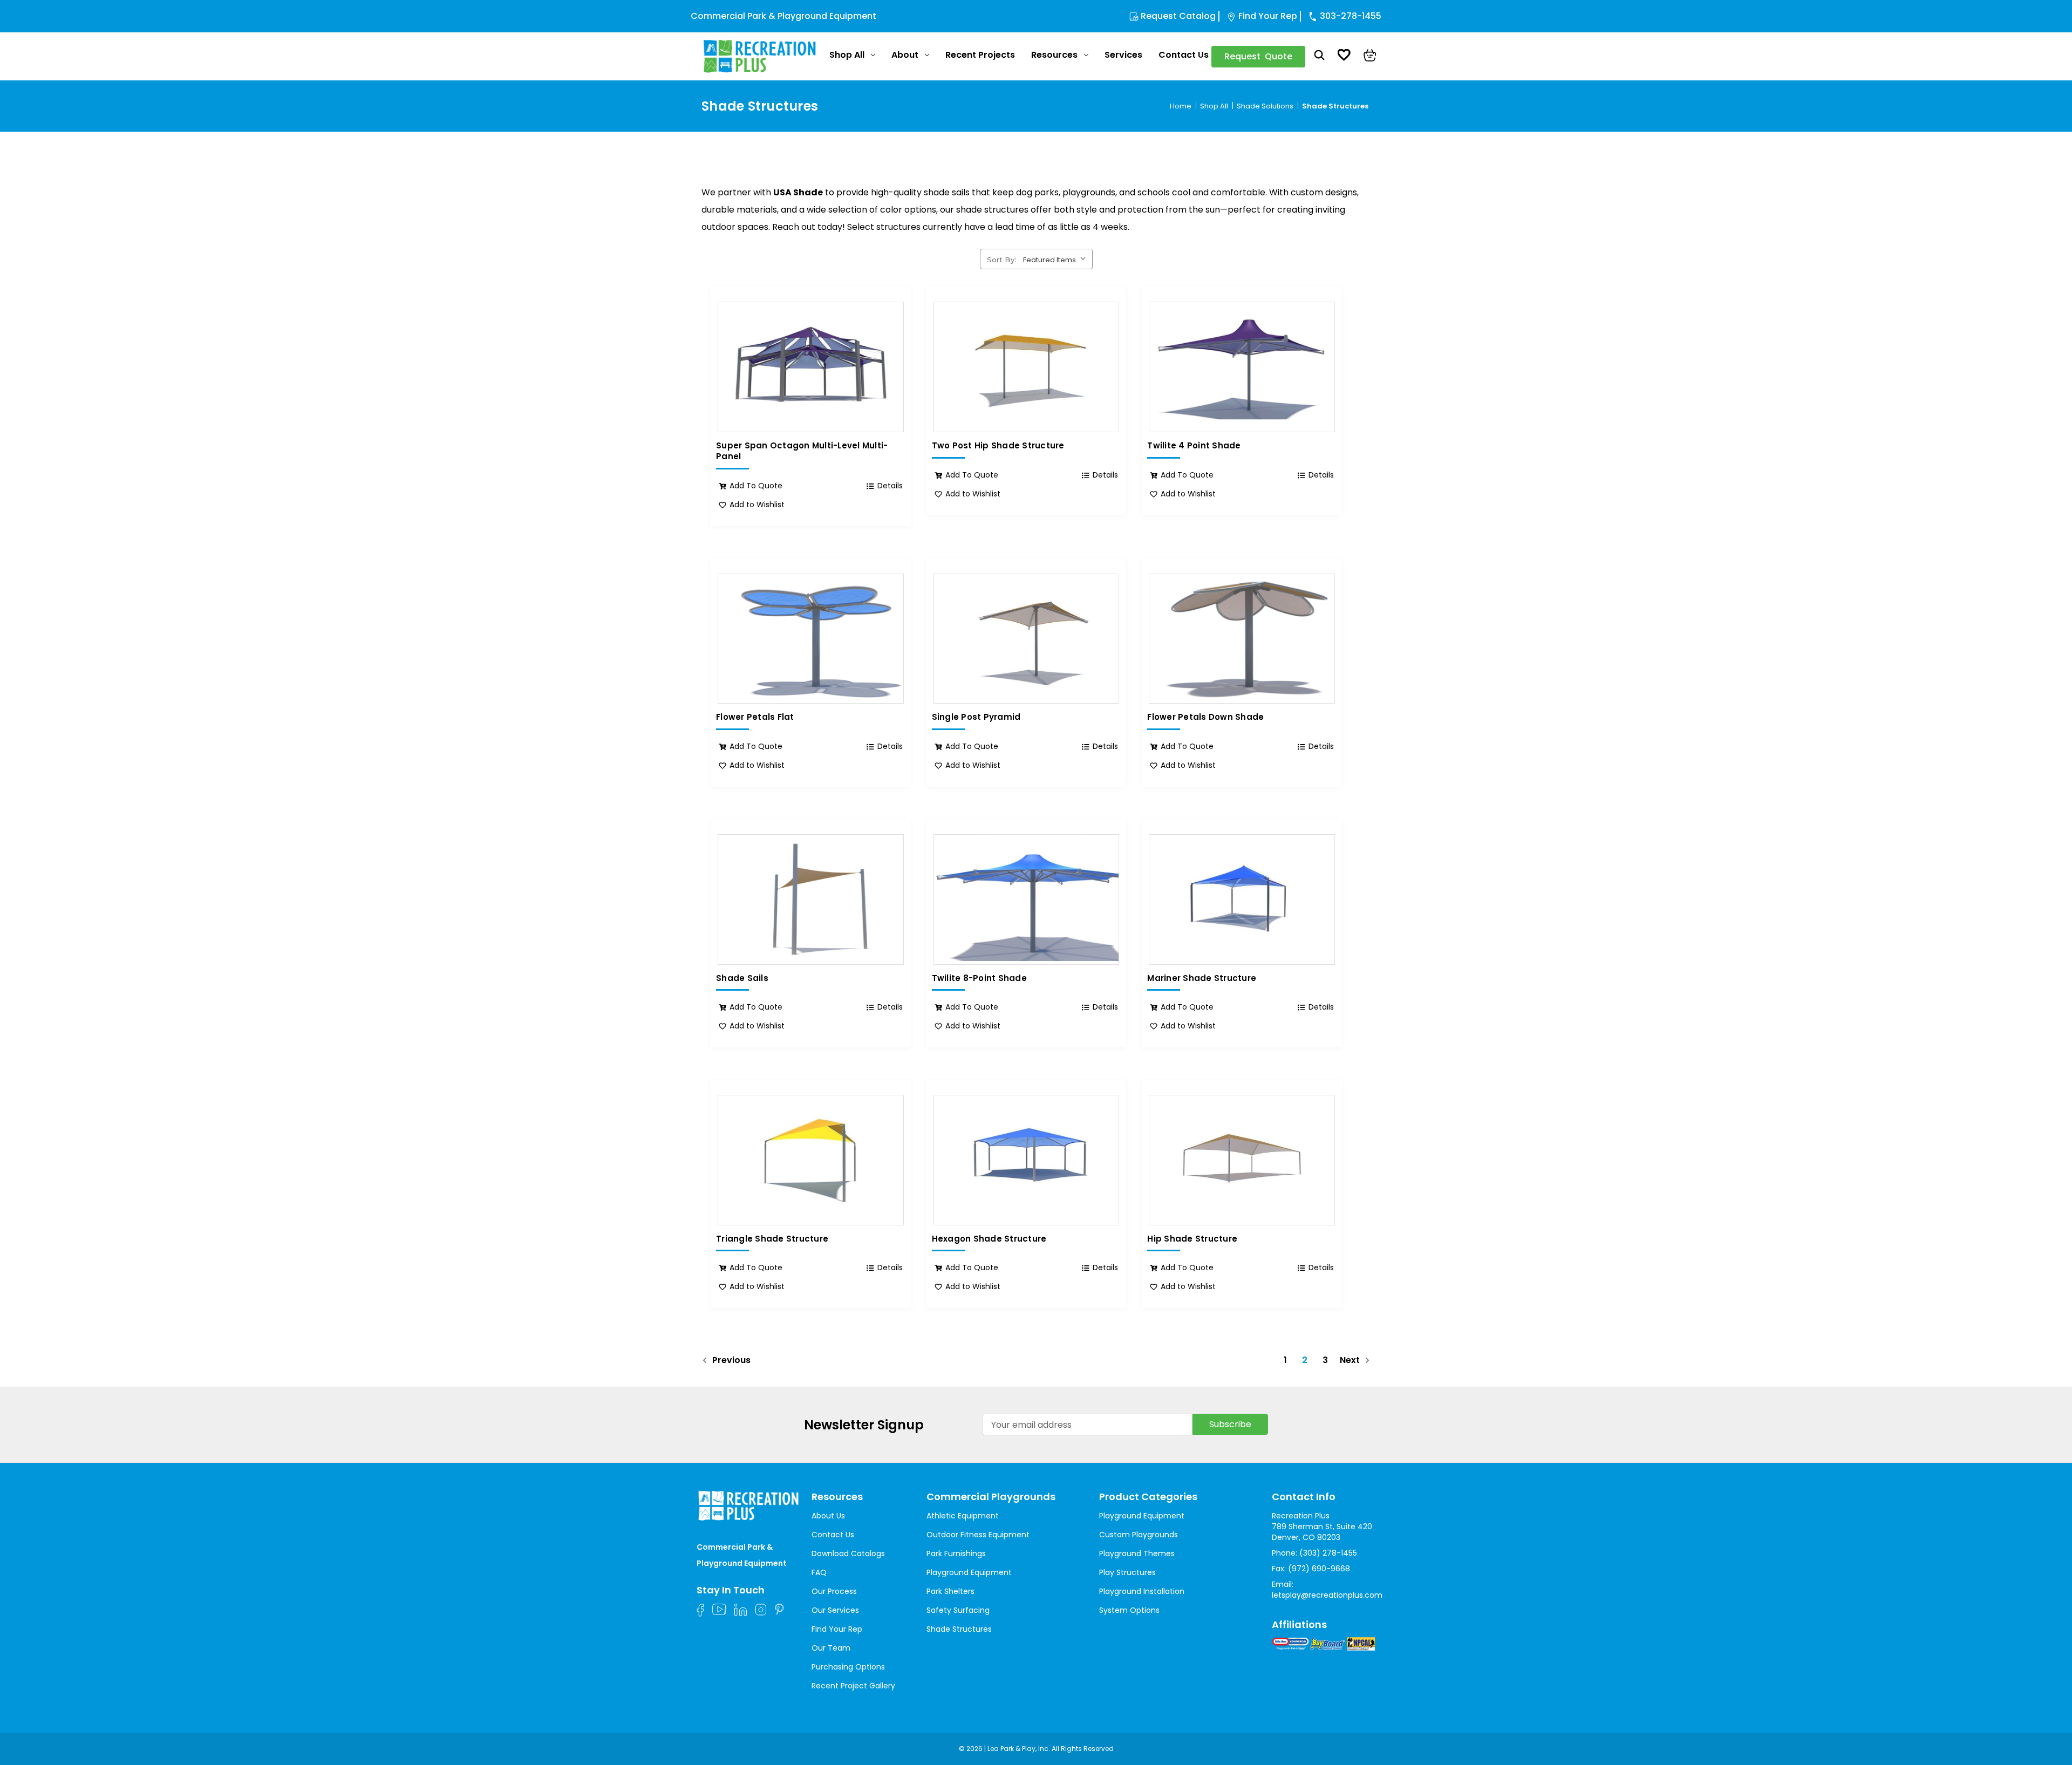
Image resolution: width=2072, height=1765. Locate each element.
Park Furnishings (956, 1553)
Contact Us (1184, 55)
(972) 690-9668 (1319, 1569)
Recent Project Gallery (853, 1686)
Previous (730, 1361)
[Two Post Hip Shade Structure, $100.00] (1027, 367)
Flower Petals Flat (755, 717)
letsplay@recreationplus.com (1327, 1595)
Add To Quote (756, 486)
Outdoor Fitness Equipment (978, 1535)
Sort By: (1001, 260)
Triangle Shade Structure (772, 1239)
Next (1351, 1361)
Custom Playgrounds (1139, 1535)
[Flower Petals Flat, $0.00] (811, 639)
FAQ (819, 1572)
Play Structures (1127, 1572)
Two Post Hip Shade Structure (998, 446)
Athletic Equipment (963, 1516)
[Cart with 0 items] (1370, 57)
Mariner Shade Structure (1202, 978)
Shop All (847, 55)
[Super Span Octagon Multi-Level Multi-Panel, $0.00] (811, 367)
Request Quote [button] (1258, 56)
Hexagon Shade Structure (989, 1239)
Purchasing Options (848, 1667)
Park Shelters (950, 1591)
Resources (1054, 55)
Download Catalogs (848, 1553)
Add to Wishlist (757, 505)
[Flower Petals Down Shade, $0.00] (1242, 639)
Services (1123, 55)
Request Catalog (1178, 16)
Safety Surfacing (958, 1610)
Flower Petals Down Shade (1205, 717)
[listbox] (1057, 258)
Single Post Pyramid (976, 717)
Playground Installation (1142, 1591)
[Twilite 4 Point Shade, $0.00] (1242, 367)
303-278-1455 (1351, 16)
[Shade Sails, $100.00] (811, 899)
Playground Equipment (969, 1572)
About (905, 55)
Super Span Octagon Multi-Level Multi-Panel (802, 451)
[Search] (1320, 57)
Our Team (831, 1648)
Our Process (834, 1591)
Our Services (835, 1610)
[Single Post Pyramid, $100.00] (1027, 639)
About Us (828, 1516)
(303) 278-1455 (1328, 1553)
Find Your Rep (1268, 16)
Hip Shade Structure (1192, 1239)
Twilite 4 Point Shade (1194, 446)
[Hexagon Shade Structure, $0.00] (1027, 1160)
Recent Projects (980, 55)
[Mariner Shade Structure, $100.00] (1242, 899)
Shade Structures (959, 1629)
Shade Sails (742, 978)
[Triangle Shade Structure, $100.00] (811, 1160)
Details (890, 486)
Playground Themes (1137, 1553)
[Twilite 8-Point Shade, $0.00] (1027, 899)
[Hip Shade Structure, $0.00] (1242, 1160)
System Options (1129, 1610)
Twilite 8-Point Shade (979, 978)
